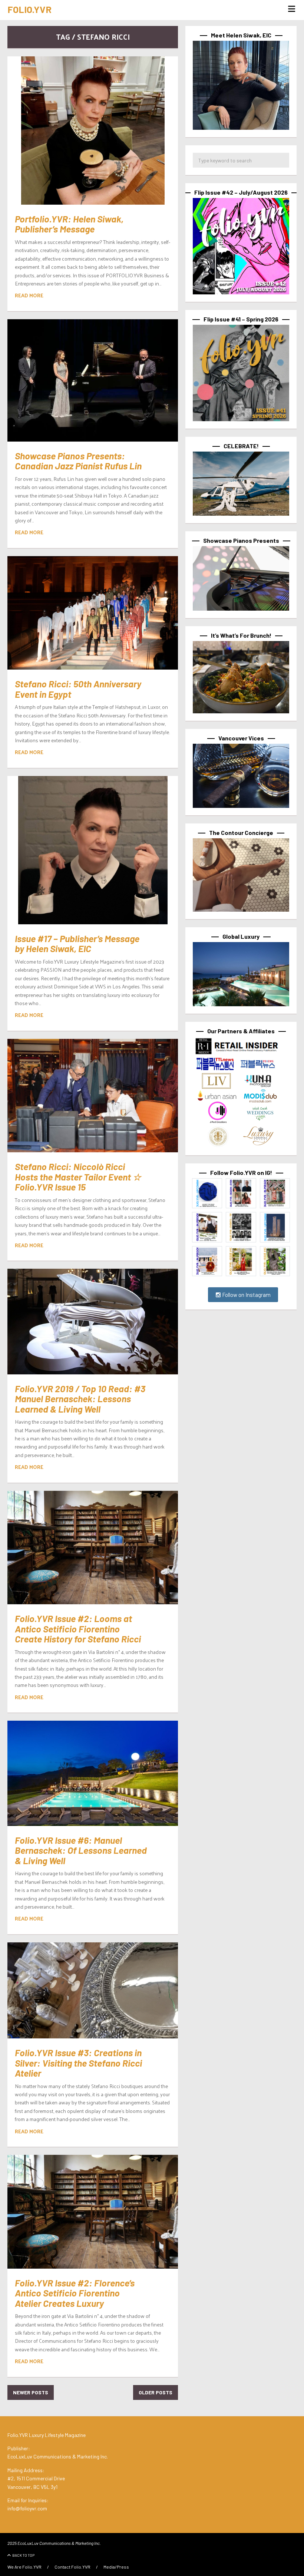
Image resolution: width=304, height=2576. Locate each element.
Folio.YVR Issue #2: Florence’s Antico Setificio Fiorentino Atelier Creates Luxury (75, 2293)
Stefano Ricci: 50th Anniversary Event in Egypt (78, 689)
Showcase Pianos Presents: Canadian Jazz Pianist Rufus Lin (78, 461)
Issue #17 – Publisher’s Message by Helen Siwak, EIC (77, 944)
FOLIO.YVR (29, 9)
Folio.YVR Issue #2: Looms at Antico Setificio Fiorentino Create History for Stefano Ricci (78, 1629)
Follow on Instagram (246, 1295)
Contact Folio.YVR (72, 2567)
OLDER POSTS (156, 2392)
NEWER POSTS (31, 2392)
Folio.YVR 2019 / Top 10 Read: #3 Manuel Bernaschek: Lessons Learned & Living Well (80, 1399)
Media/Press (116, 2567)
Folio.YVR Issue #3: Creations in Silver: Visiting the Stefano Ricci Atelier (78, 2063)
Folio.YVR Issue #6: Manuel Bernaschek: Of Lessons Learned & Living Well (81, 1850)
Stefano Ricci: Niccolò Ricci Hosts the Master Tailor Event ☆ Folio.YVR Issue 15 (78, 1177)
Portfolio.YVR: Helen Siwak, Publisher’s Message (69, 224)
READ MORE (29, 295)
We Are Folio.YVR (24, 2567)
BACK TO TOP (23, 2555)
